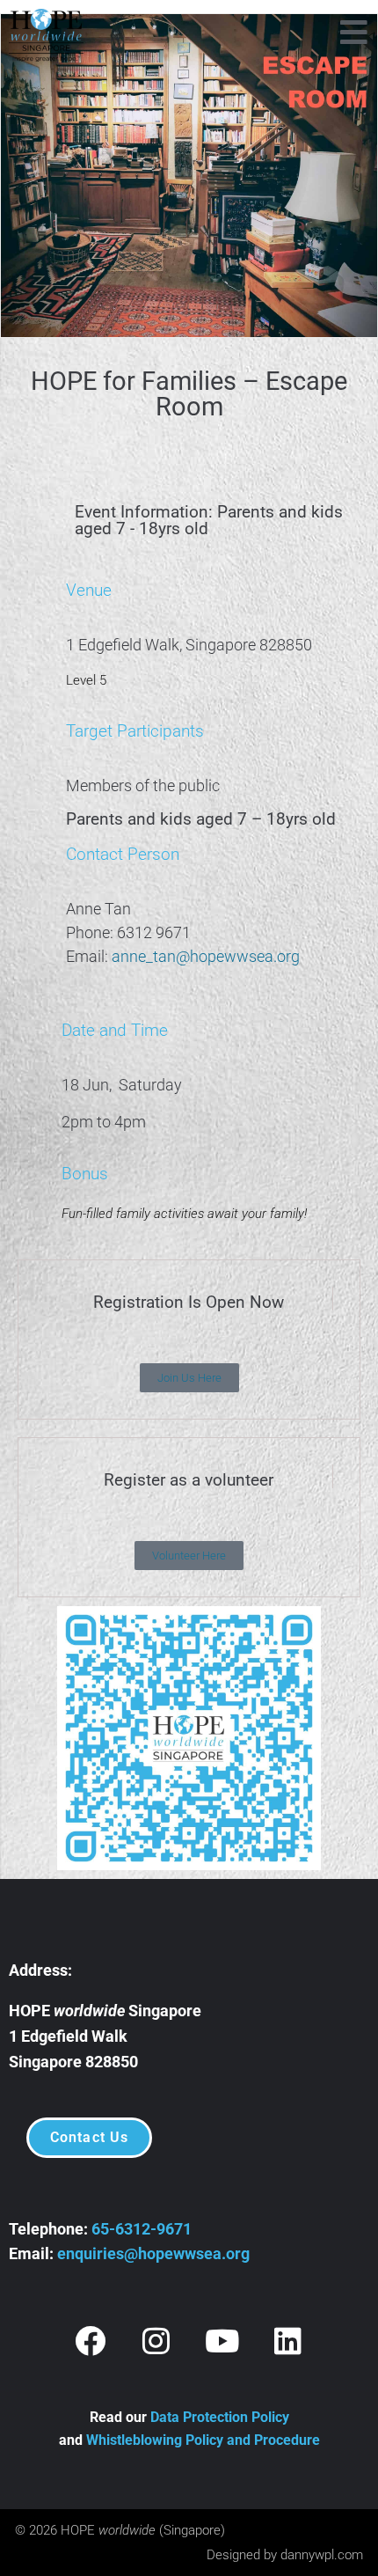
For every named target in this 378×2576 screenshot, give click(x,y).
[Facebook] (91, 2340)
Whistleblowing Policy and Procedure (203, 2440)
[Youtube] (222, 2340)
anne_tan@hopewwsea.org (207, 956)
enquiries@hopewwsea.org (153, 2253)
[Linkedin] (288, 2340)
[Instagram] (156, 2340)
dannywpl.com (322, 2555)
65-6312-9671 (142, 2229)
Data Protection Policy (220, 2417)
